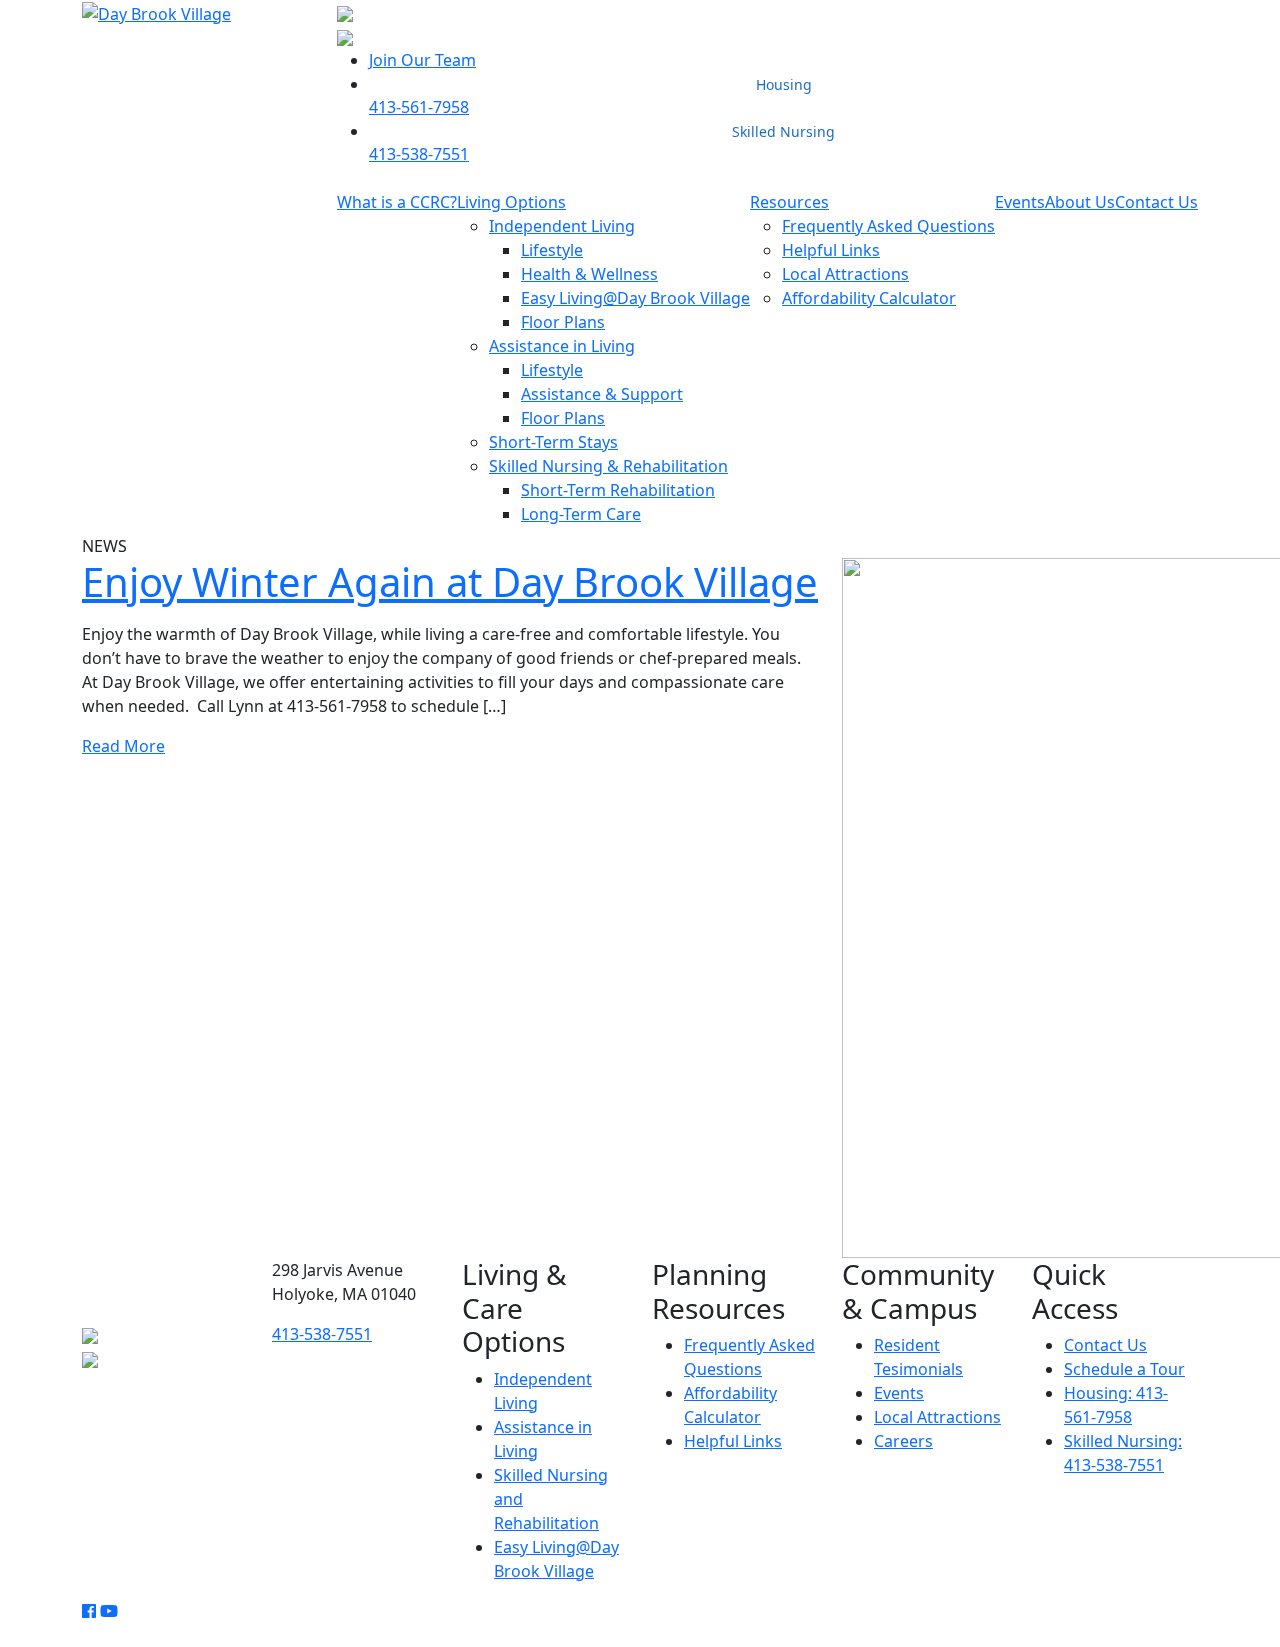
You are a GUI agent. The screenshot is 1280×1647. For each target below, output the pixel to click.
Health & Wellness (589, 274)
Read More (123, 746)
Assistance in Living (562, 346)
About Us (1080, 202)
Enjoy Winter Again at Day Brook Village (450, 581)
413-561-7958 (419, 107)
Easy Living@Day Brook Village (635, 298)
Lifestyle (552, 250)
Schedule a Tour (1124, 1369)
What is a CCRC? (397, 202)
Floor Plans (563, 322)
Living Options (511, 202)
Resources (789, 202)
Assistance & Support (602, 394)
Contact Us (1156, 202)
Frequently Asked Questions (888, 226)
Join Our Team (422, 60)
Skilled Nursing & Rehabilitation (608, 466)
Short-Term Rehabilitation (618, 490)
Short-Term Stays (553, 442)
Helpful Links (831, 250)
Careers (903, 1441)
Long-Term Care (581, 514)
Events (1020, 202)
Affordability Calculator (869, 298)
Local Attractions (845, 274)
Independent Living (562, 226)
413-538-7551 (419, 154)
